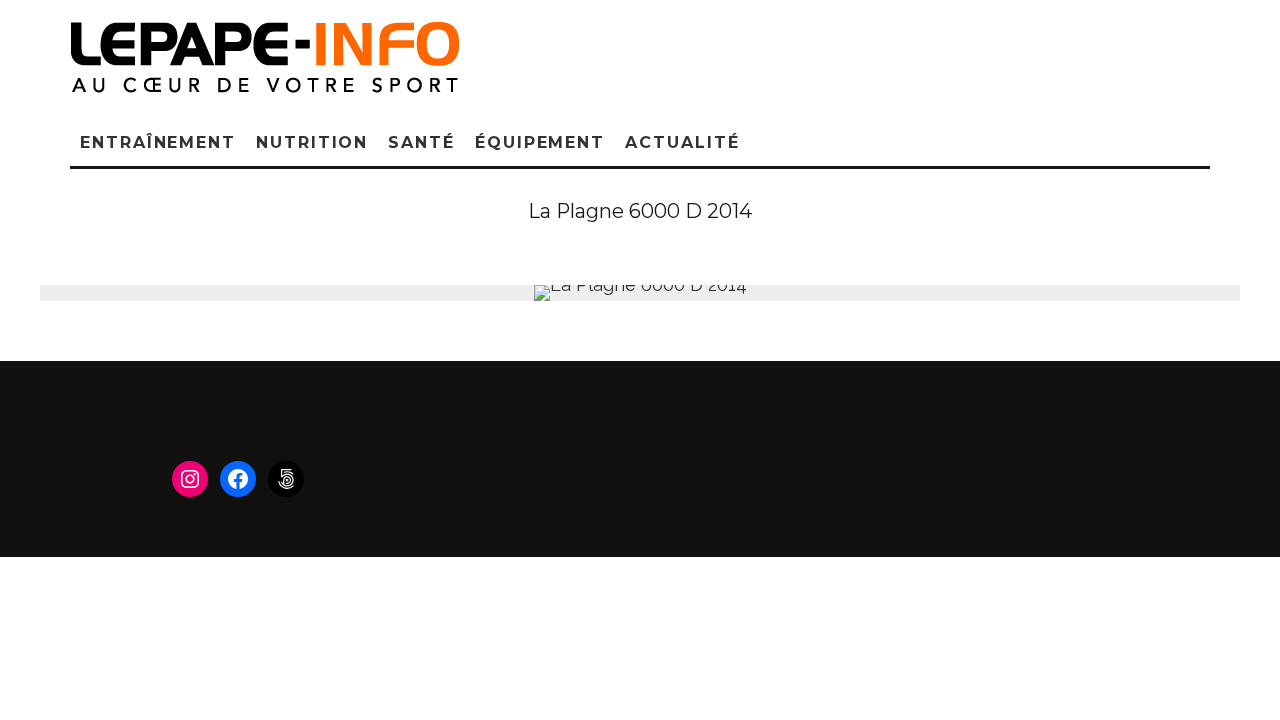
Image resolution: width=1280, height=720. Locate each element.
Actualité (682, 142)
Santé (421, 142)
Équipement (540, 142)
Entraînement (158, 142)
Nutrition (312, 142)
